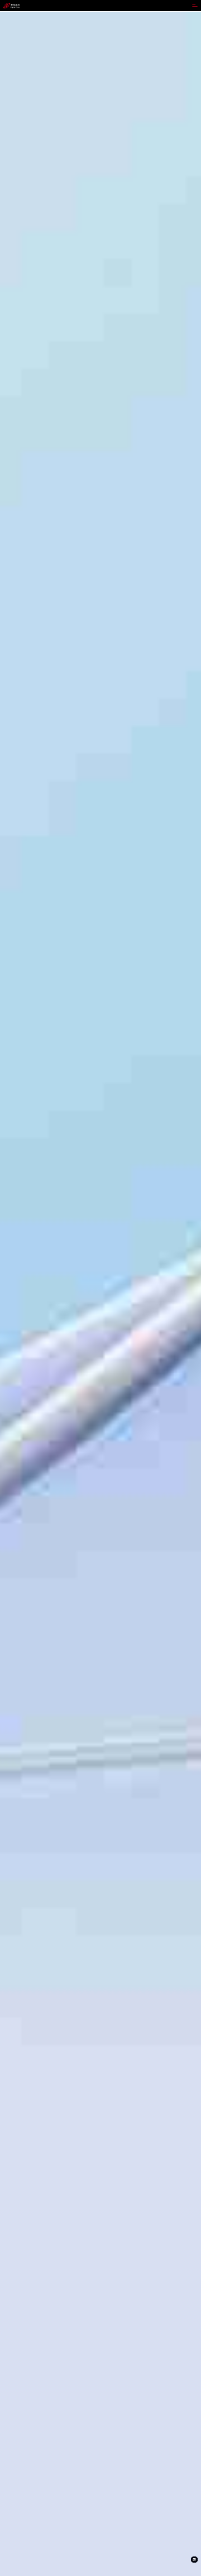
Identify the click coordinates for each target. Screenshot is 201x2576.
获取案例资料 (15, 1331)
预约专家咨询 (40, 1331)
